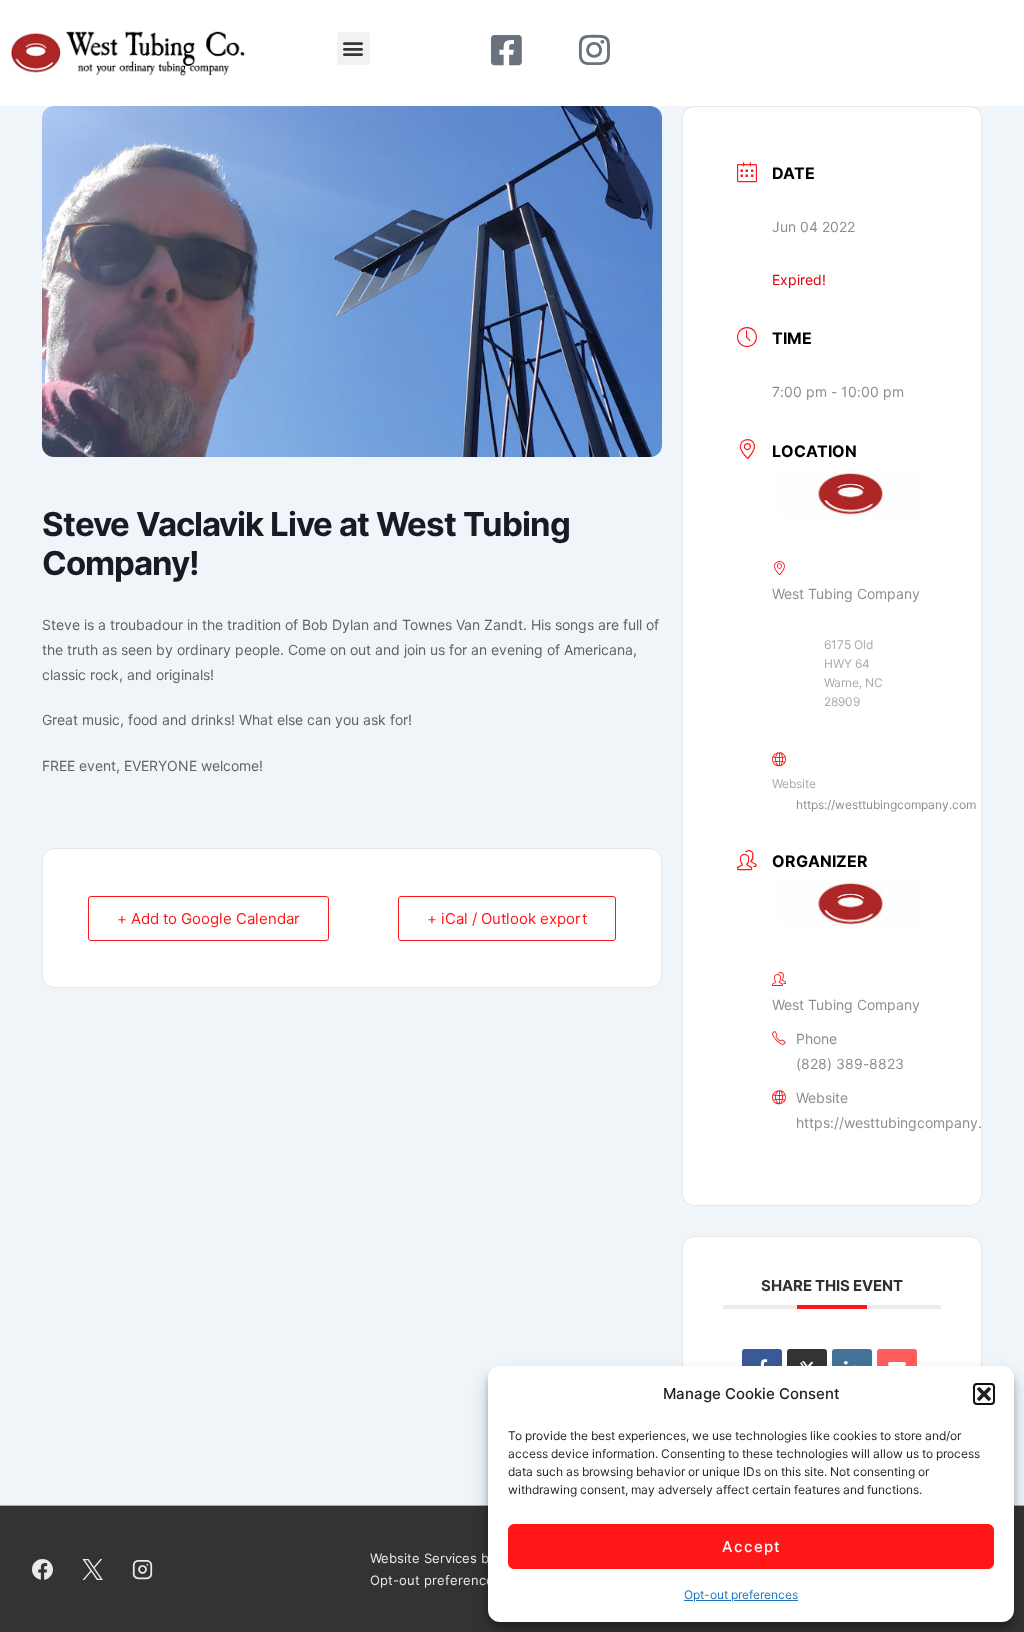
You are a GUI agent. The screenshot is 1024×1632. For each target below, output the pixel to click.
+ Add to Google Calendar (208, 918)
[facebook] (43, 1569)
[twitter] (93, 1569)
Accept (751, 1546)
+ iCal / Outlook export (507, 918)
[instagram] (143, 1569)
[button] (984, 1394)
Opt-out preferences (741, 1594)
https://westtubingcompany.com (886, 804)
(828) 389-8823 (850, 1063)
